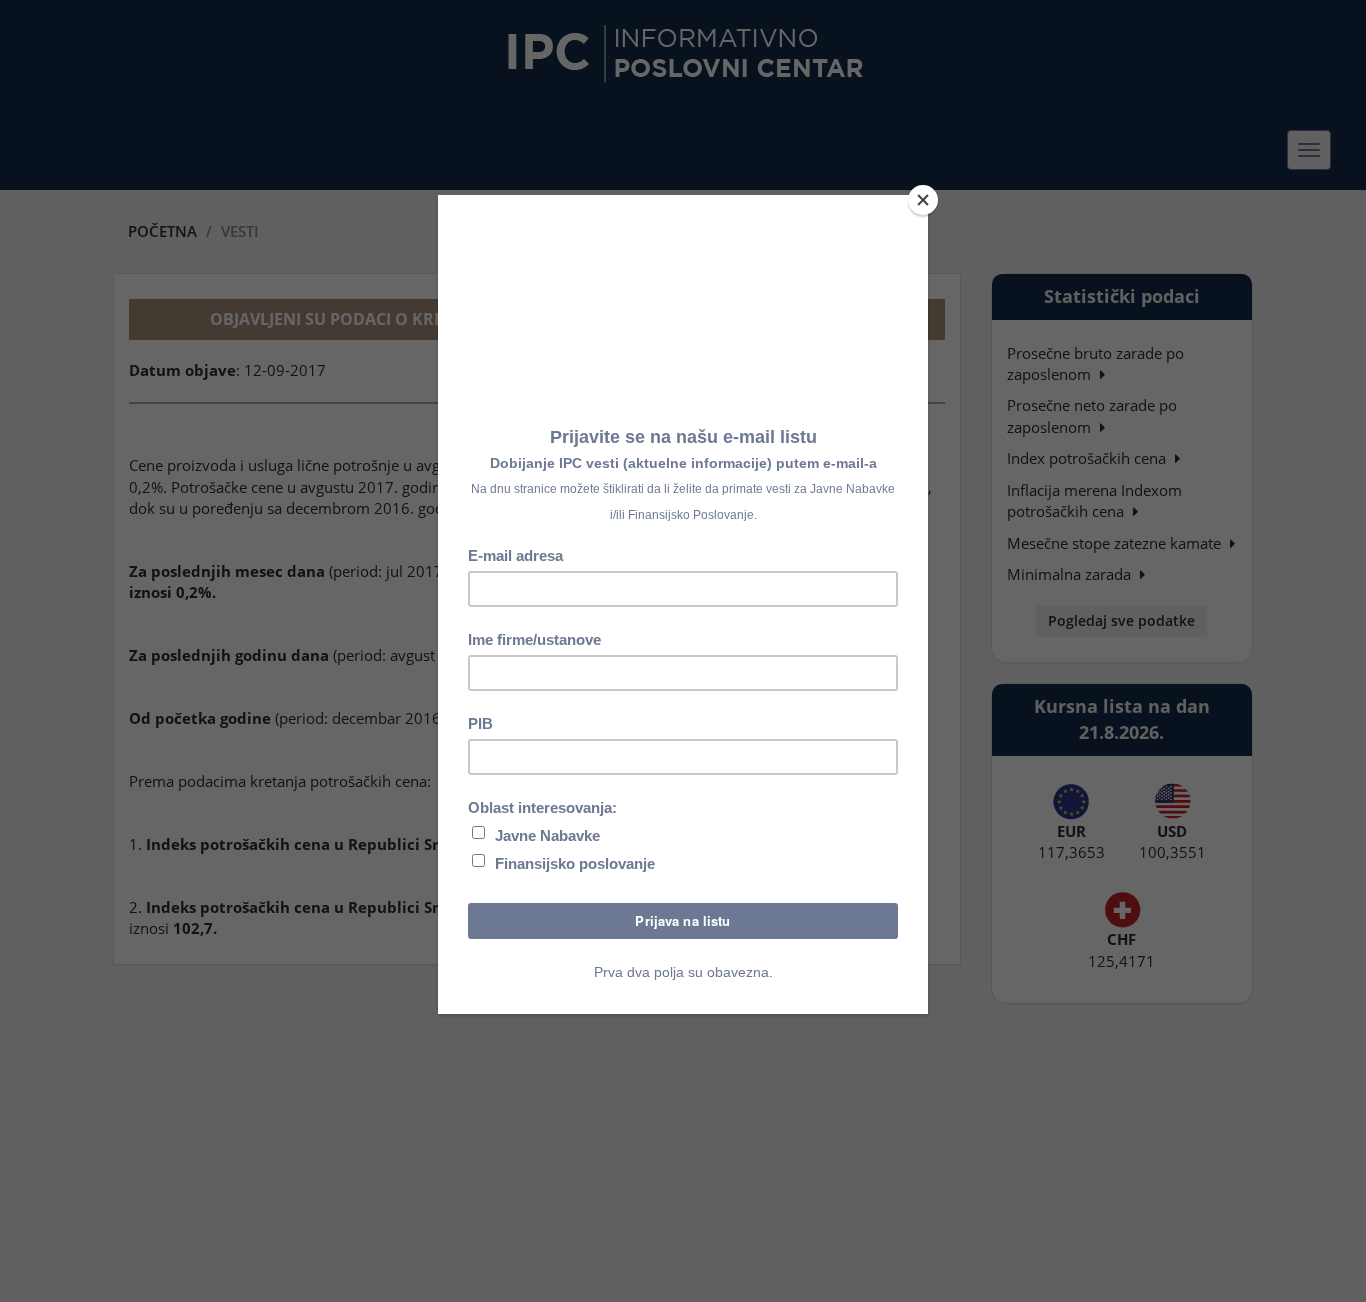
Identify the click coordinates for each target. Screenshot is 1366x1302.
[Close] (923, 200)
